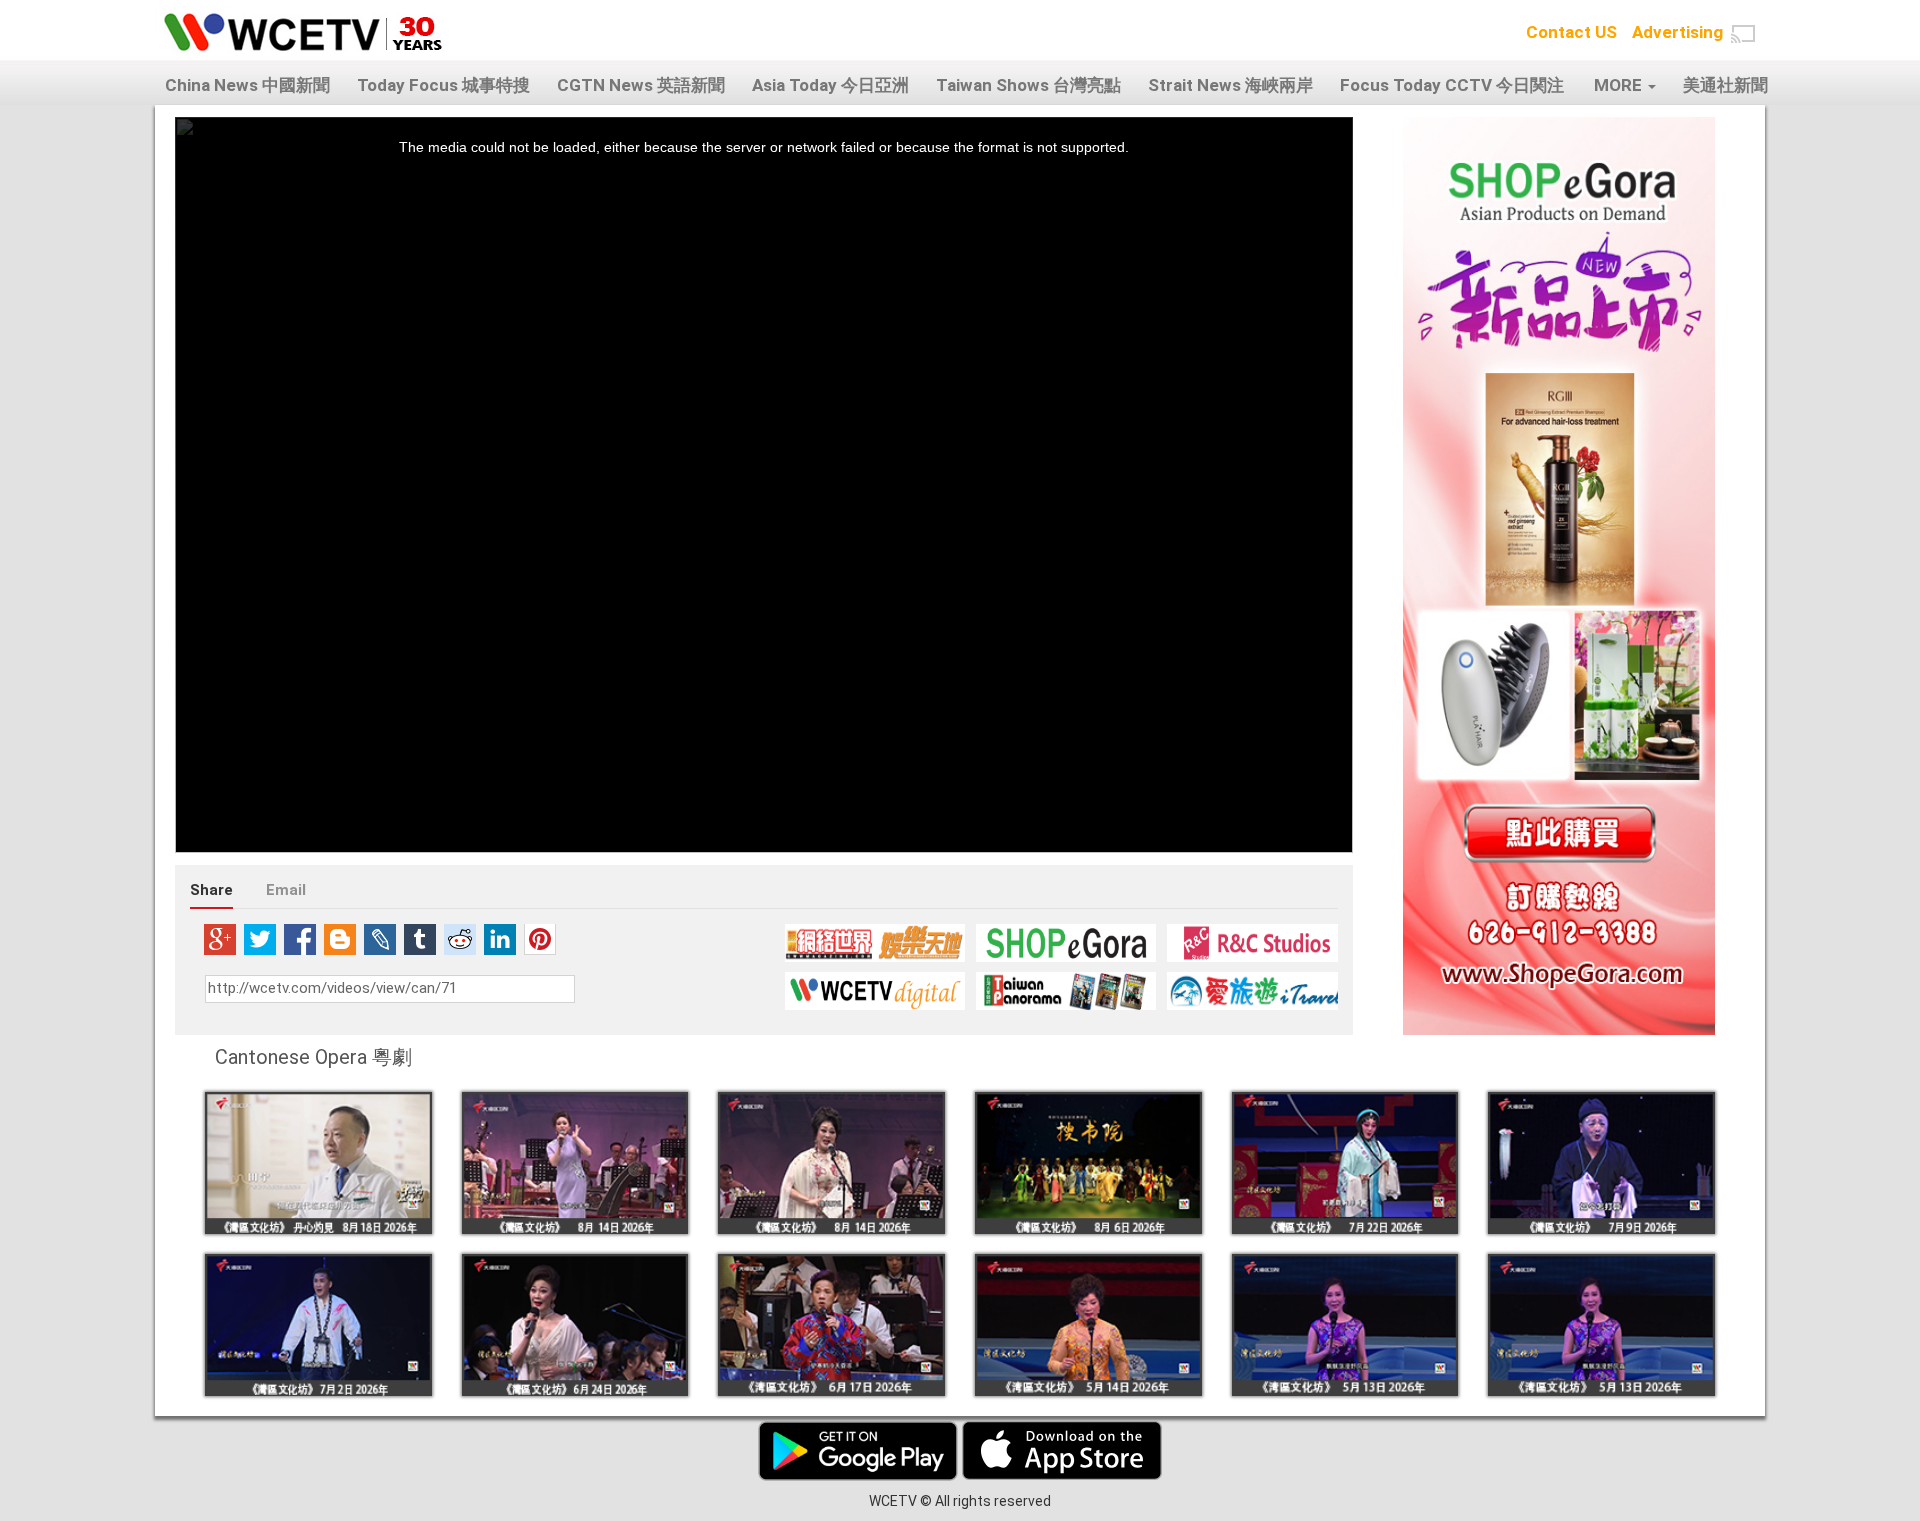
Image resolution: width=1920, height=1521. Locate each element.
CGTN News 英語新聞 (641, 85)
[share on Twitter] (260, 939)
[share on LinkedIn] (500, 939)
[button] (1743, 34)
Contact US (1571, 32)
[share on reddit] (460, 939)
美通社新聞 (1725, 85)
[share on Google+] (220, 939)
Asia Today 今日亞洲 (830, 85)
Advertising (1677, 32)
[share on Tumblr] (420, 939)
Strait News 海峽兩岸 (1230, 85)
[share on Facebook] (300, 939)
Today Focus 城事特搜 (443, 85)
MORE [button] (1620, 85)
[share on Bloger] (340, 939)
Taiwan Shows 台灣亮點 (1028, 85)
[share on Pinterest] (540, 939)
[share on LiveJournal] (380, 939)
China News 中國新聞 (247, 85)
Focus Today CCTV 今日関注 (1452, 85)
